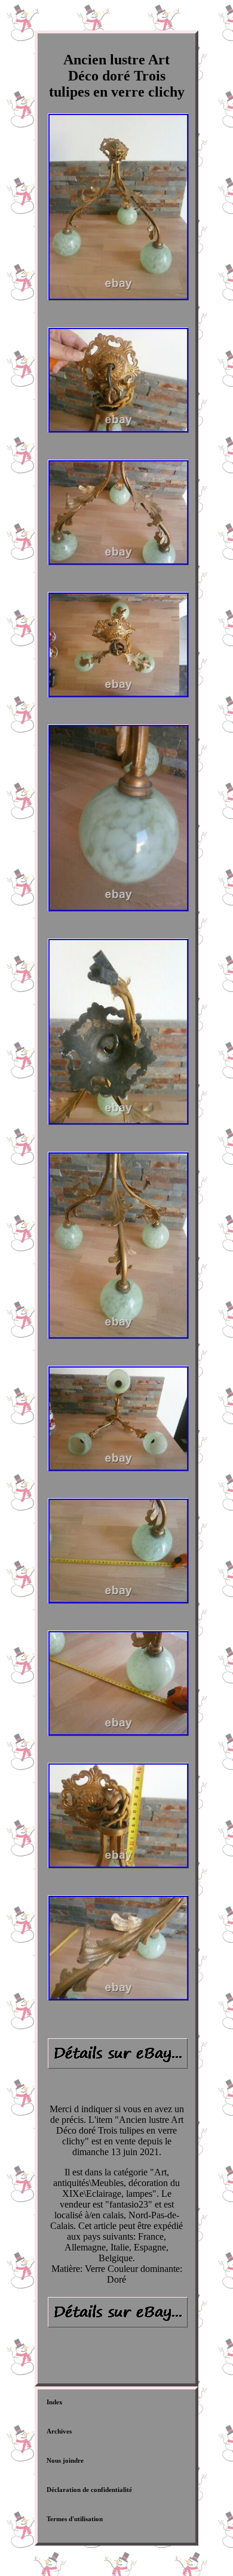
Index (55, 2402)
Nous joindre (65, 2460)
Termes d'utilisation (75, 2519)
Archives (59, 2431)
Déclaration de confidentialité (89, 2490)
